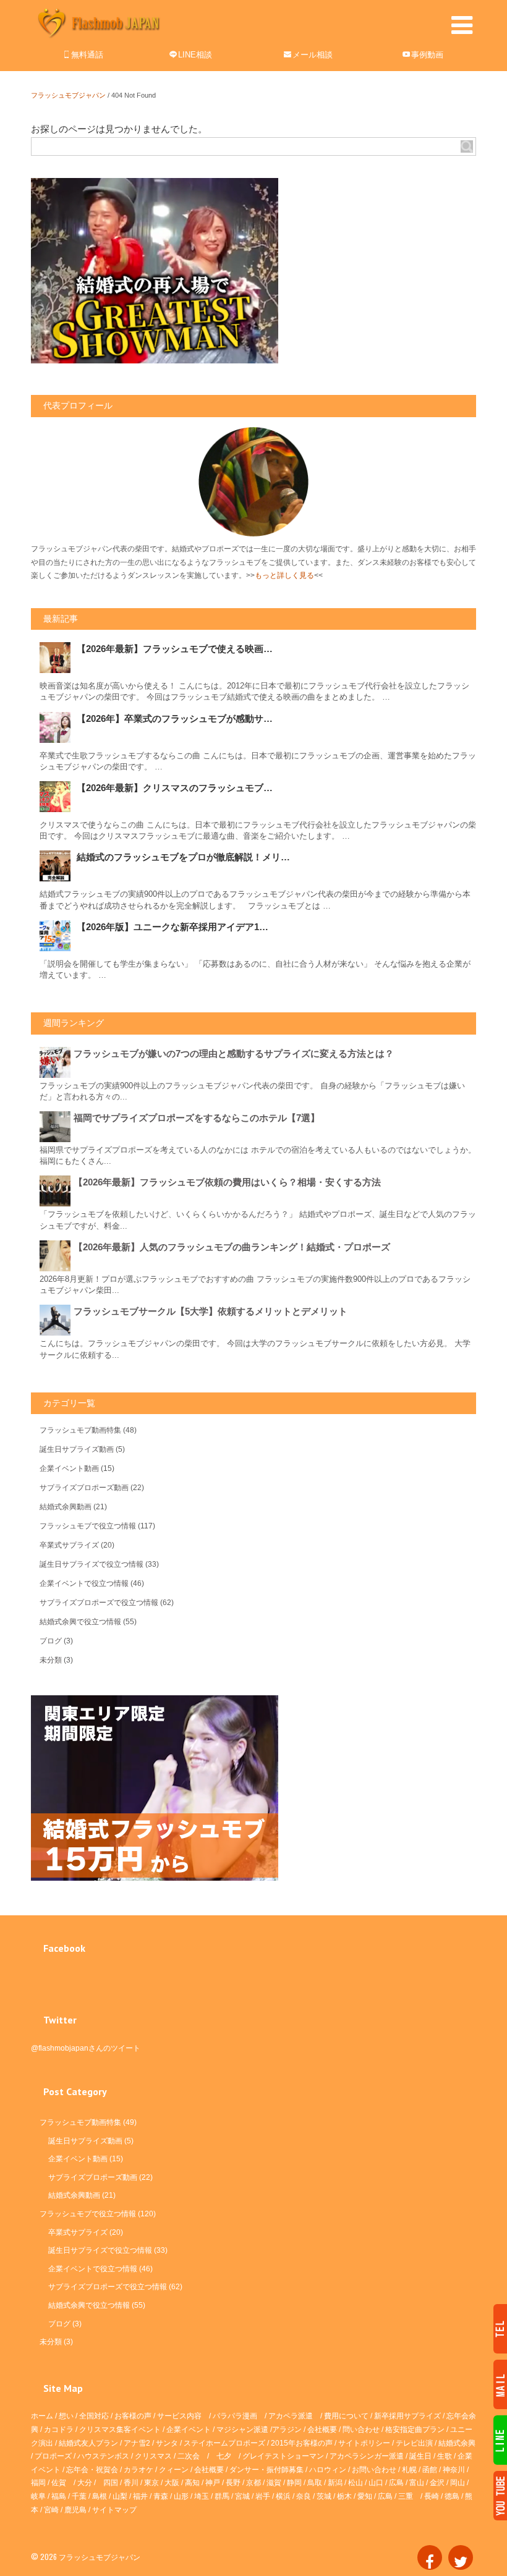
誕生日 (420, 2456)
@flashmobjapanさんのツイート (86, 2048)
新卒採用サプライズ (407, 2416)
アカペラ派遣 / (296, 2416)
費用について (346, 2416)
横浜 (283, 2496)
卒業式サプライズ (69, 1545)
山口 (376, 2483)
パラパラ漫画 (235, 2416)
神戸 (213, 2483)
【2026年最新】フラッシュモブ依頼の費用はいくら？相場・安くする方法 (227, 1182)
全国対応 (94, 2416)
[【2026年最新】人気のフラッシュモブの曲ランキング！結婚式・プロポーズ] (57, 1256)
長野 (233, 2483)
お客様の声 (133, 2416)
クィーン (174, 2470)
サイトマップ (114, 2510)
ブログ (51, 1641)
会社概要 (322, 2430)
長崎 (432, 2496)
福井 (140, 2496)
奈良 (304, 2496)
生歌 (445, 2456)
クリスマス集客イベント (120, 2430)
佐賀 (59, 2483)
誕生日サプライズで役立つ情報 (92, 1564)
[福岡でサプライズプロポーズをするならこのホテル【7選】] (57, 1127)
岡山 (458, 2483)
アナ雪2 (137, 2443)
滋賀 (274, 2483)
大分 (85, 2483)
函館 (430, 2470)
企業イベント (189, 2430)
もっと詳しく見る (284, 575)
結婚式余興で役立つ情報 (80, 1622)
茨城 (324, 2496)
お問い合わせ (374, 2470)
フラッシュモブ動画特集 (80, 1430)
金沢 (437, 2483)
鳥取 (315, 2483)
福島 (59, 2496)
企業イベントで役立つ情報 (84, 1583)
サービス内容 (179, 2416)
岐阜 (38, 2496)
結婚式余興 (457, 2443)
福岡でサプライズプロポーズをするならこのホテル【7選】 (197, 1118)
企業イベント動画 (69, 1468)
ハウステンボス (103, 2456)
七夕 (224, 2456)
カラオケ (138, 2470)
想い (66, 2416)
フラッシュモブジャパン (68, 95)
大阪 (172, 2483)
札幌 (409, 2470)
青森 (161, 2496)
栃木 (344, 2496)
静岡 (294, 2483)
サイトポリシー (364, 2443)
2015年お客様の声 (302, 2443)
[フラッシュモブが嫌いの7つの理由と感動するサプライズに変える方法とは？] (57, 1062)
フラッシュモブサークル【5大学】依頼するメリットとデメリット (211, 1311)
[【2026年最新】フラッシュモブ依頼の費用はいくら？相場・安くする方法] (57, 1191)
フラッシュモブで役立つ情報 (88, 1526)
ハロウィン (328, 2470)
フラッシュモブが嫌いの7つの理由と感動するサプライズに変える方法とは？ (234, 1053)
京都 (253, 2483)
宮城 (242, 2496)
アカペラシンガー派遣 (367, 2456)
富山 (417, 2483)
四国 (111, 2483)
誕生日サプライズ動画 (77, 1449)
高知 (192, 2483)
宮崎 (51, 2510)
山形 (181, 2496)
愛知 (365, 2496)
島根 (100, 2496)
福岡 (38, 2483)
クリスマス (153, 2456)
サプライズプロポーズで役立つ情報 (99, 1603)
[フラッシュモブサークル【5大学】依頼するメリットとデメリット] (57, 1320)
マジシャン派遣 (242, 2430)
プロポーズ (53, 2456)
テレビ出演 (414, 2443)
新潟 (335, 2483)
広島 (396, 2483)
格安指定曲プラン (415, 2430)
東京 (151, 2483)
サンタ (167, 2443)
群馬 (222, 2496)
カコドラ (59, 2430)
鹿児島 (75, 2510)
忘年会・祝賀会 (92, 2470)
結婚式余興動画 (66, 1507)
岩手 (263, 2496)
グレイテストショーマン (283, 2456)
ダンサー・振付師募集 (266, 2470)
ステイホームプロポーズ (224, 2443)
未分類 (51, 1660)
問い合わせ (361, 2430)
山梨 (120, 2496)
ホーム (42, 2416)
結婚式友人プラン (88, 2443)
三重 (406, 2496)
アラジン (287, 2430)
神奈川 (454, 2470)
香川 (131, 2483)
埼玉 (202, 2496)
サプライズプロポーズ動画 (84, 1488)
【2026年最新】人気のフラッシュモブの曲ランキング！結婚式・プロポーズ (232, 1247)
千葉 (79, 2496)
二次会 (189, 2456)
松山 (356, 2483)
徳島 (452, 2496)
